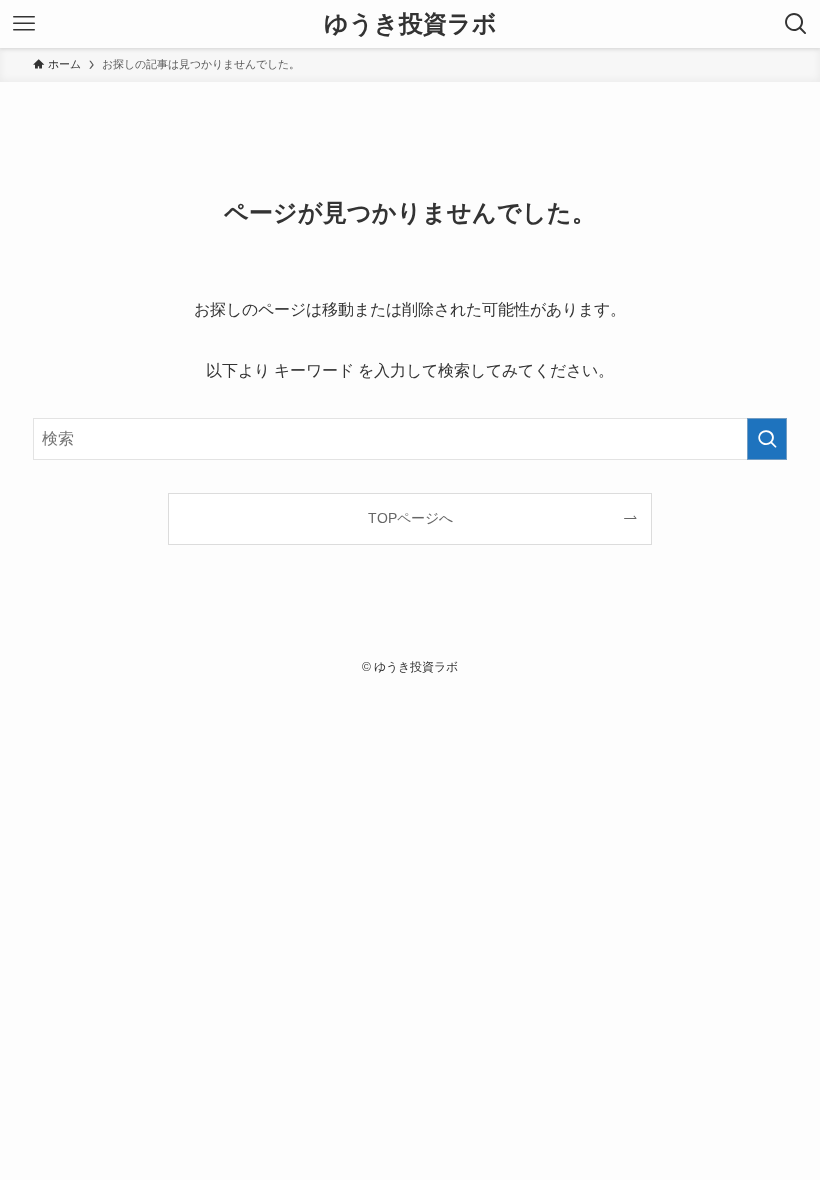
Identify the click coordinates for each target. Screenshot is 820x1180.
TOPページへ (410, 518)
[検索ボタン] (796, 24)
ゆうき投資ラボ (410, 24)
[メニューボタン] (24, 24)
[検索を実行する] (767, 439)
